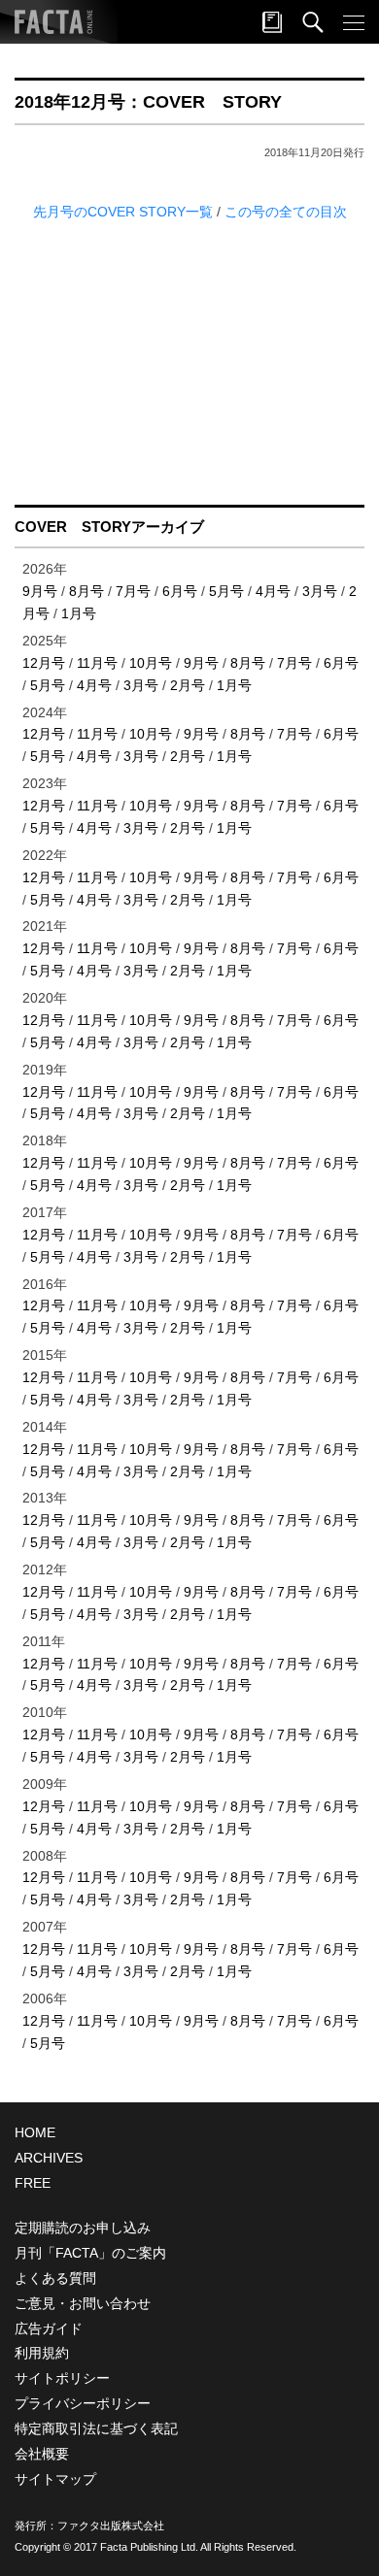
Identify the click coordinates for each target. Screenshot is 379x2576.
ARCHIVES (49, 2158)
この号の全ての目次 (286, 212)
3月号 (320, 591)
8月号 (86, 591)
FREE (33, 2183)
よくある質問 (55, 2278)
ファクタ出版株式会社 (111, 2526)
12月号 (44, 663)
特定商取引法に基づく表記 (96, 2428)
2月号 (188, 685)
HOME (35, 2132)
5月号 (226, 591)
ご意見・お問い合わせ (83, 2303)
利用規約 (42, 2353)
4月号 (273, 591)
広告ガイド (49, 2328)
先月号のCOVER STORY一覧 (125, 212)
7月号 (133, 591)
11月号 (97, 663)
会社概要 (42, 2454)
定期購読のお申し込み (83, 2228)
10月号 (151, 663)
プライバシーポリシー (83, 2403)
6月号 (180, 591)
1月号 (79, 613)
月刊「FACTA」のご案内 (90, 2253)
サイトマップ (55, 2479)
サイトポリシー (62, 2378)
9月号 (40, 591)
